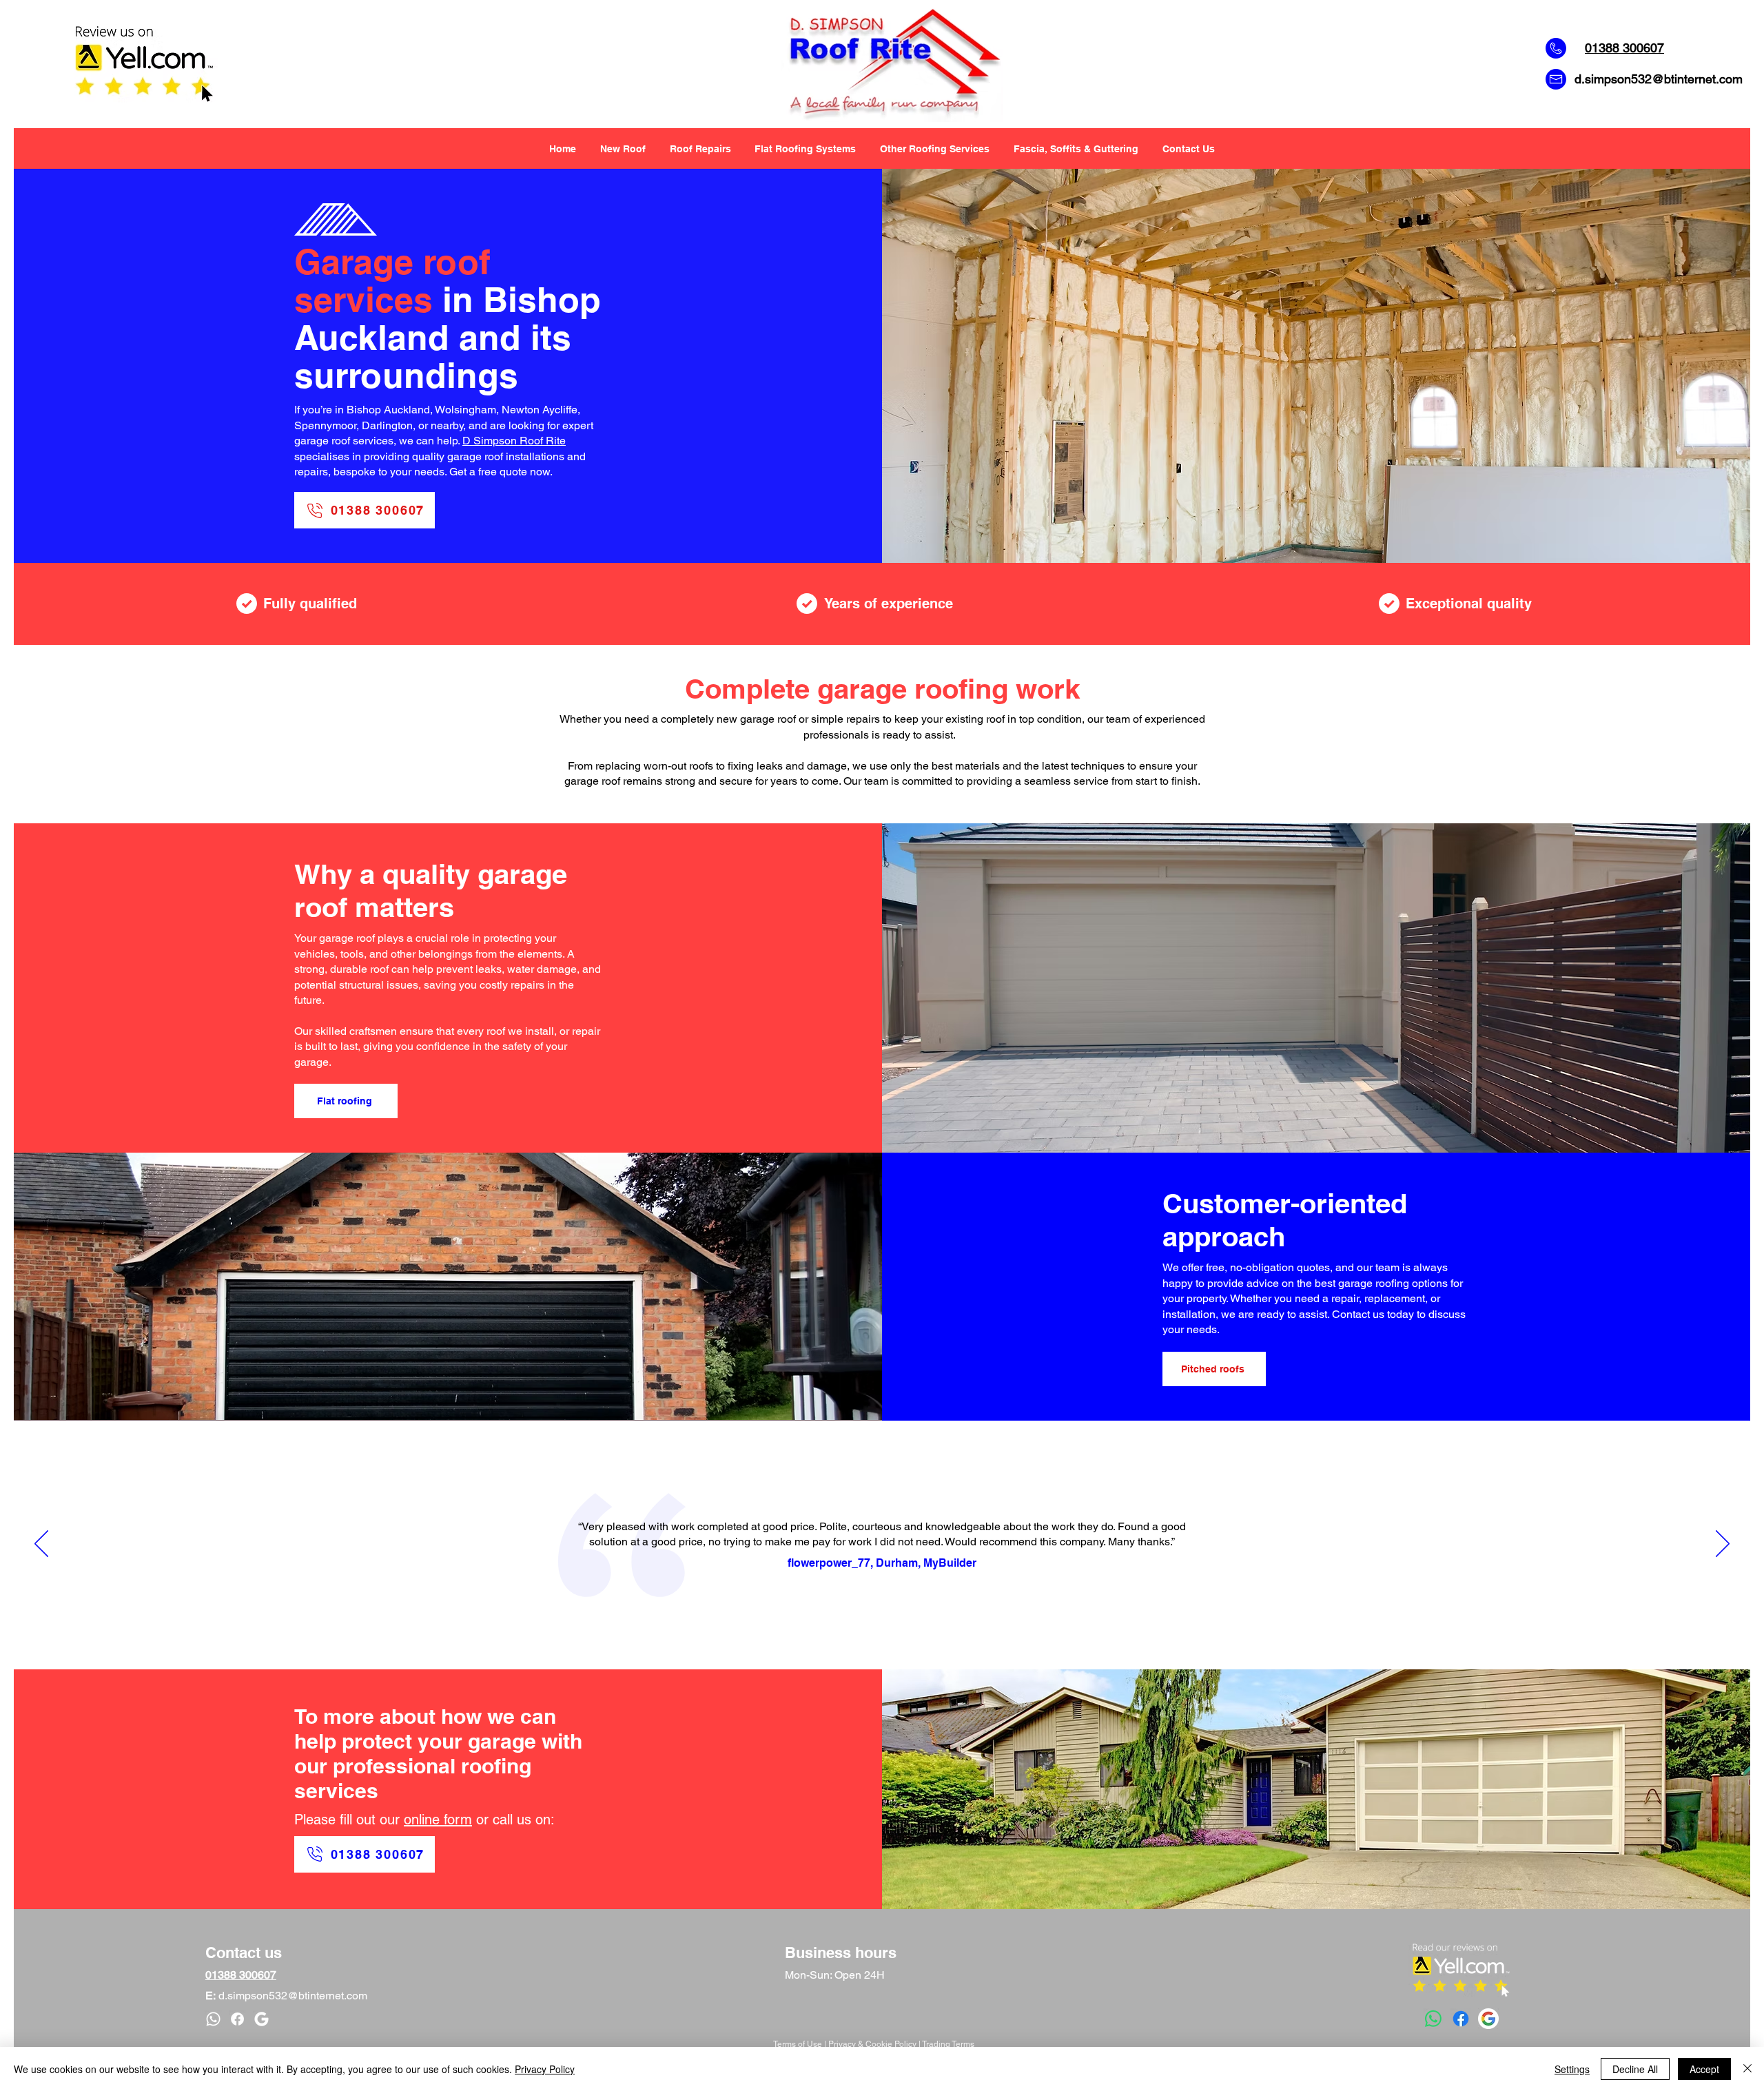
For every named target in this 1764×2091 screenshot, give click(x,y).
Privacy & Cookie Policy (872, 2044)
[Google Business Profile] (1488, 2019)
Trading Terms (948, 2044)
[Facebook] (1461, 2019)
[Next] (1723, 1545)
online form (438, 1820)
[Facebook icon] (237, 2019)
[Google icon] (261, 2019)
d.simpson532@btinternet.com (1659, 79)
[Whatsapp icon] (213, 2019)
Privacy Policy (545, 2069)
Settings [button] (1572, 2069)
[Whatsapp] (1433, 2019)
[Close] (1747, 2069)
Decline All (1635, 2069)
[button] (935, 149)
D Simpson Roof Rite (514, 441)
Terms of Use (798, 2044)
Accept (1704, 2069)
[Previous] (41, 1545)
